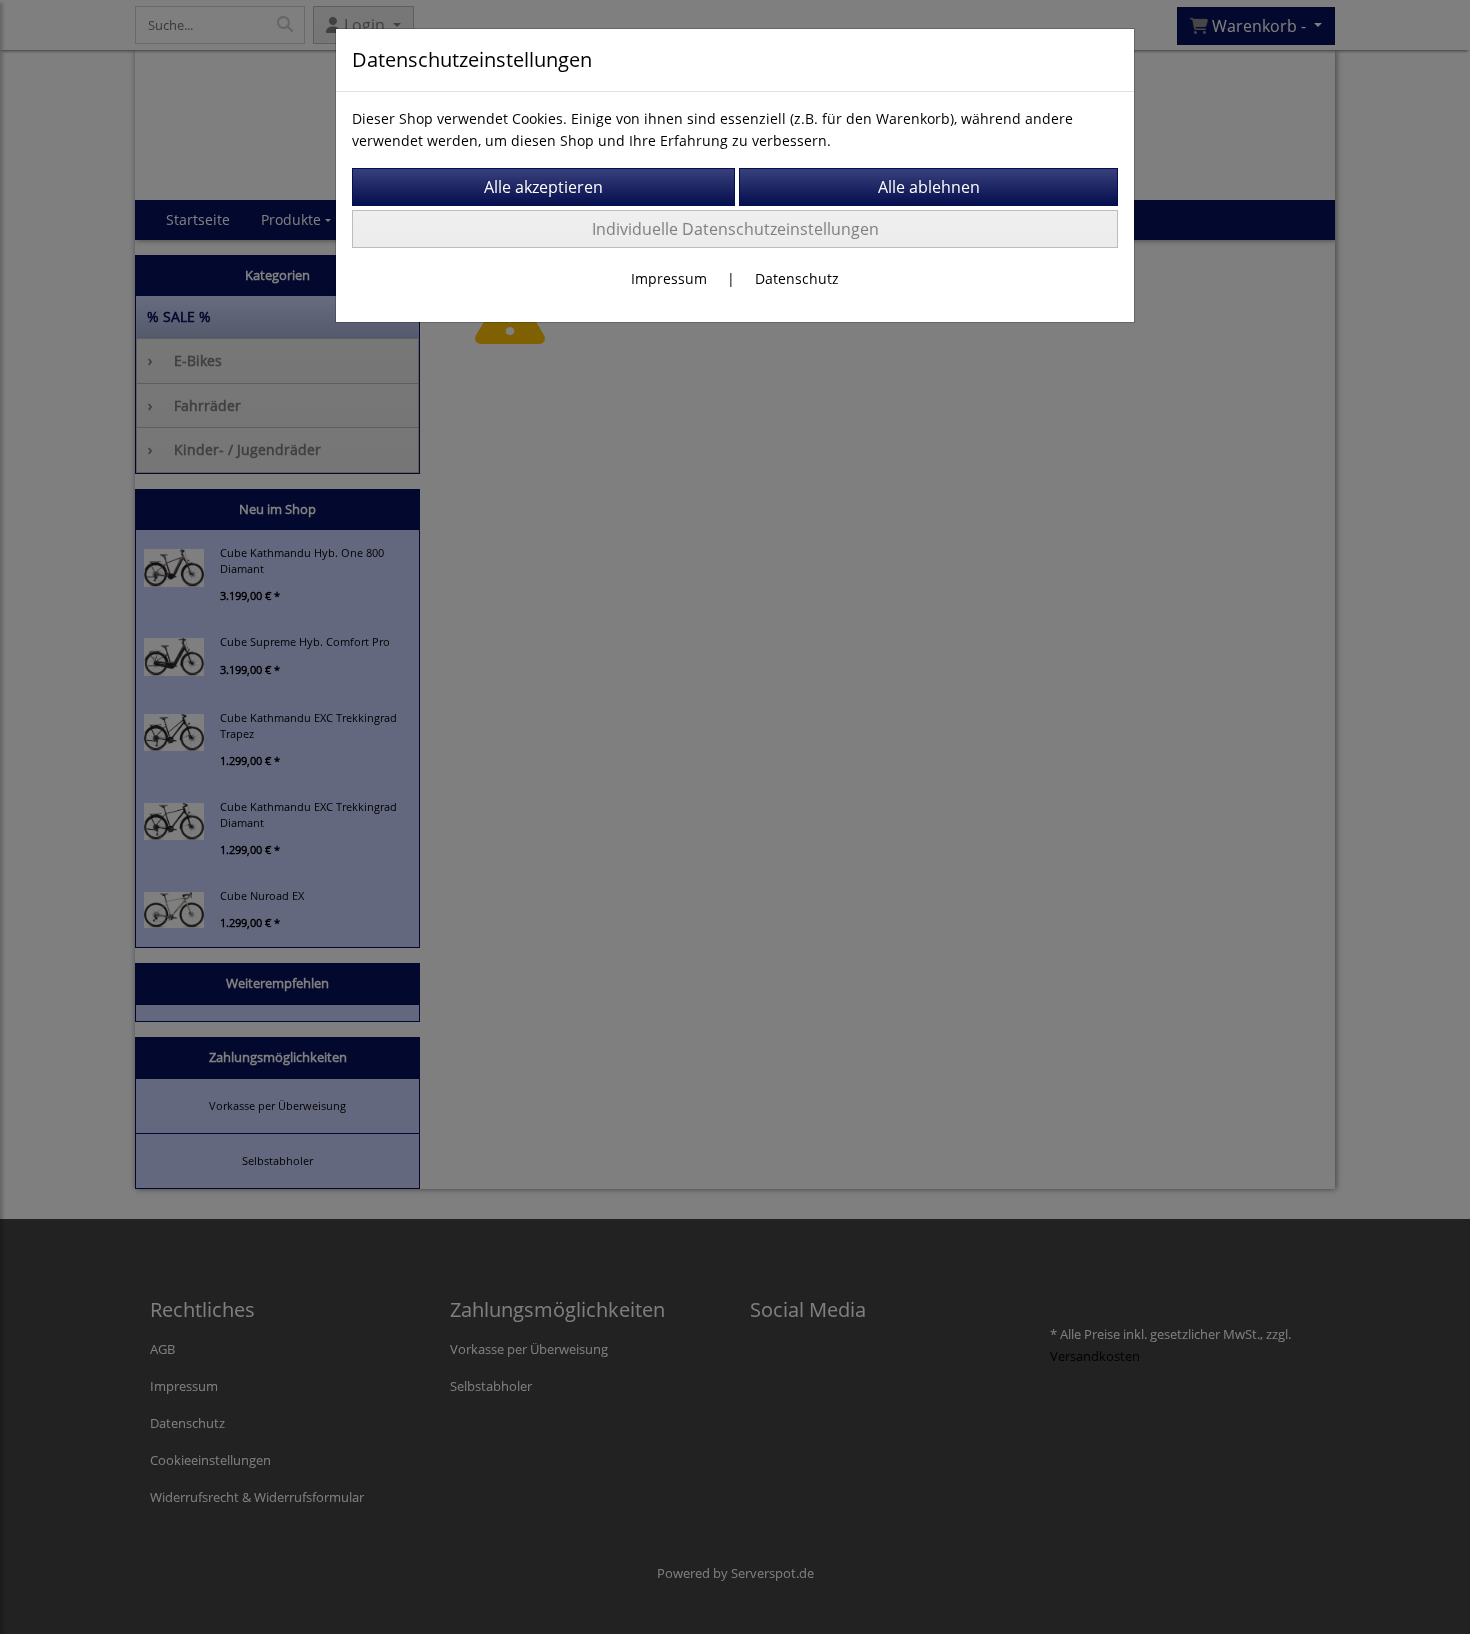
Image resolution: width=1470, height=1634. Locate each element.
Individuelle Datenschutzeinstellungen (735, 229)
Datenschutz (797, 278)
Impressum (669, 278)
